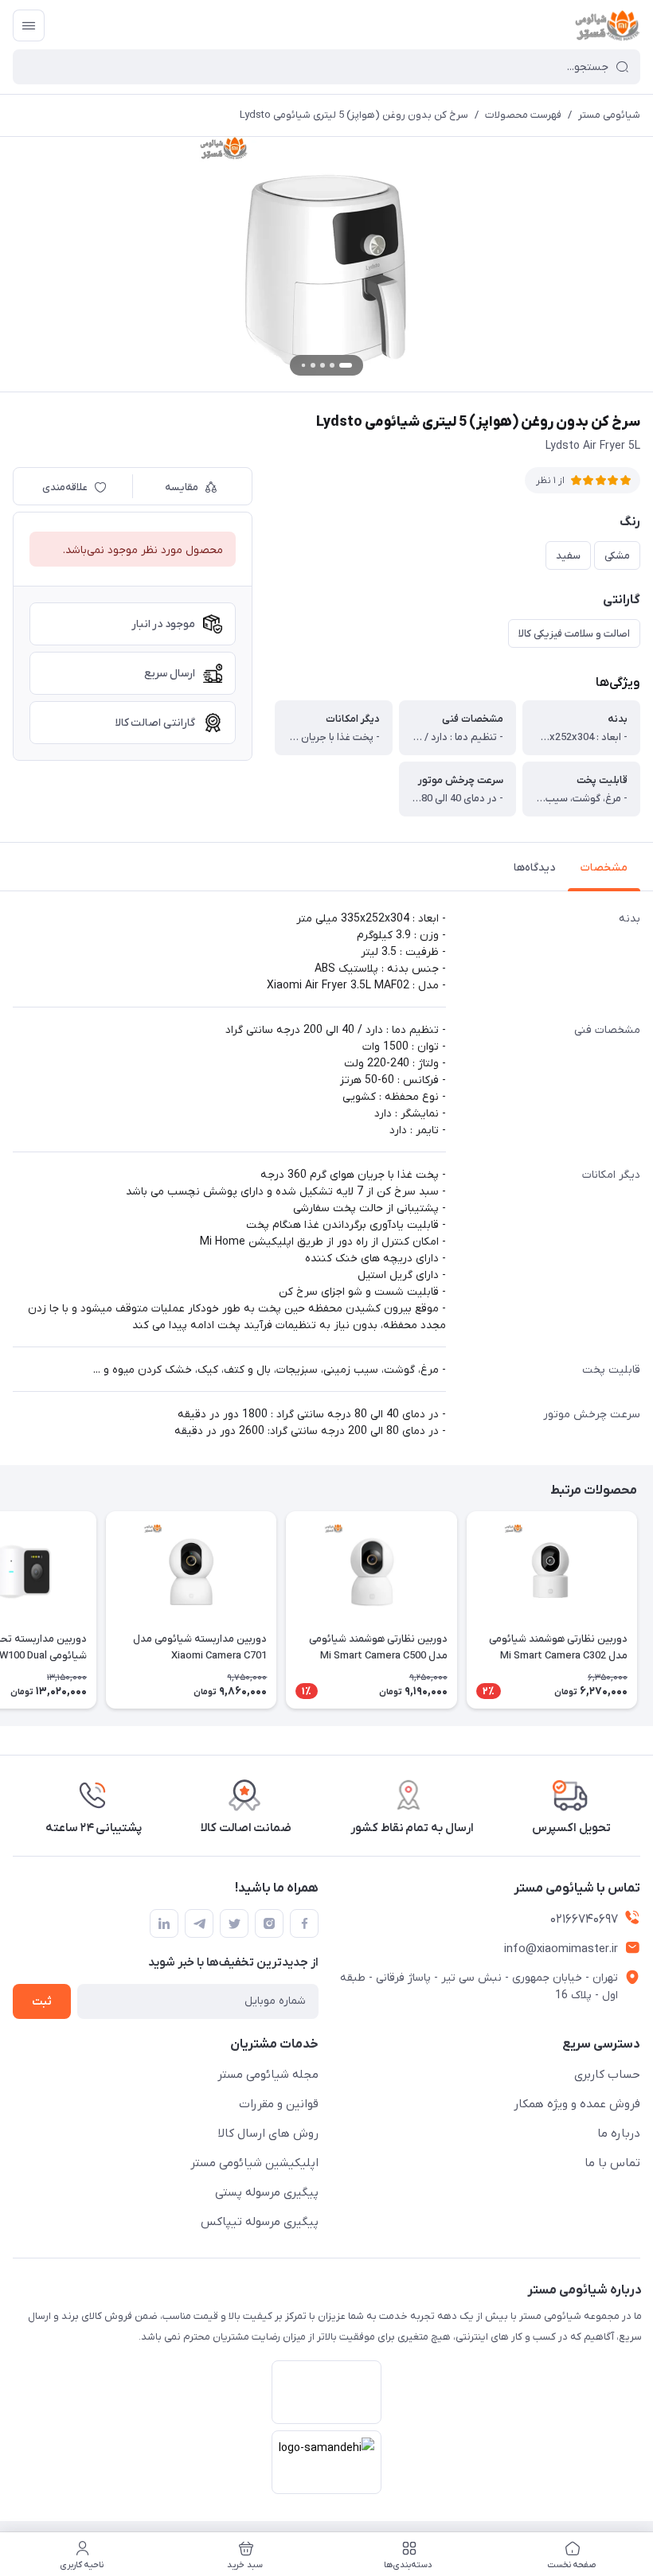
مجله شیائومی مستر (268, 2075)
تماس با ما (612, 2163)
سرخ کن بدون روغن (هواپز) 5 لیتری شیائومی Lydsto (354, 115)
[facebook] (304, 1923)
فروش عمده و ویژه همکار (577, 2104)
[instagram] (269, 1923)
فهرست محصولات (523, 115)
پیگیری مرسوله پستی (267, 2192)
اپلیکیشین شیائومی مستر (254, 2163)
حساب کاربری (607, 2075)
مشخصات (604, 868)
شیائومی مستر (609, 115)
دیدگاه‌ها (534, 868)
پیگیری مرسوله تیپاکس (260, 2222)
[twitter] (234, 1923)
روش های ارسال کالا (268, 2134)
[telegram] (199, 1923)
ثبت (42, 2002)
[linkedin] (164, 1923)
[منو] (29, 25)
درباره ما (619, 2134)
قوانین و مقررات (279, 2104)
